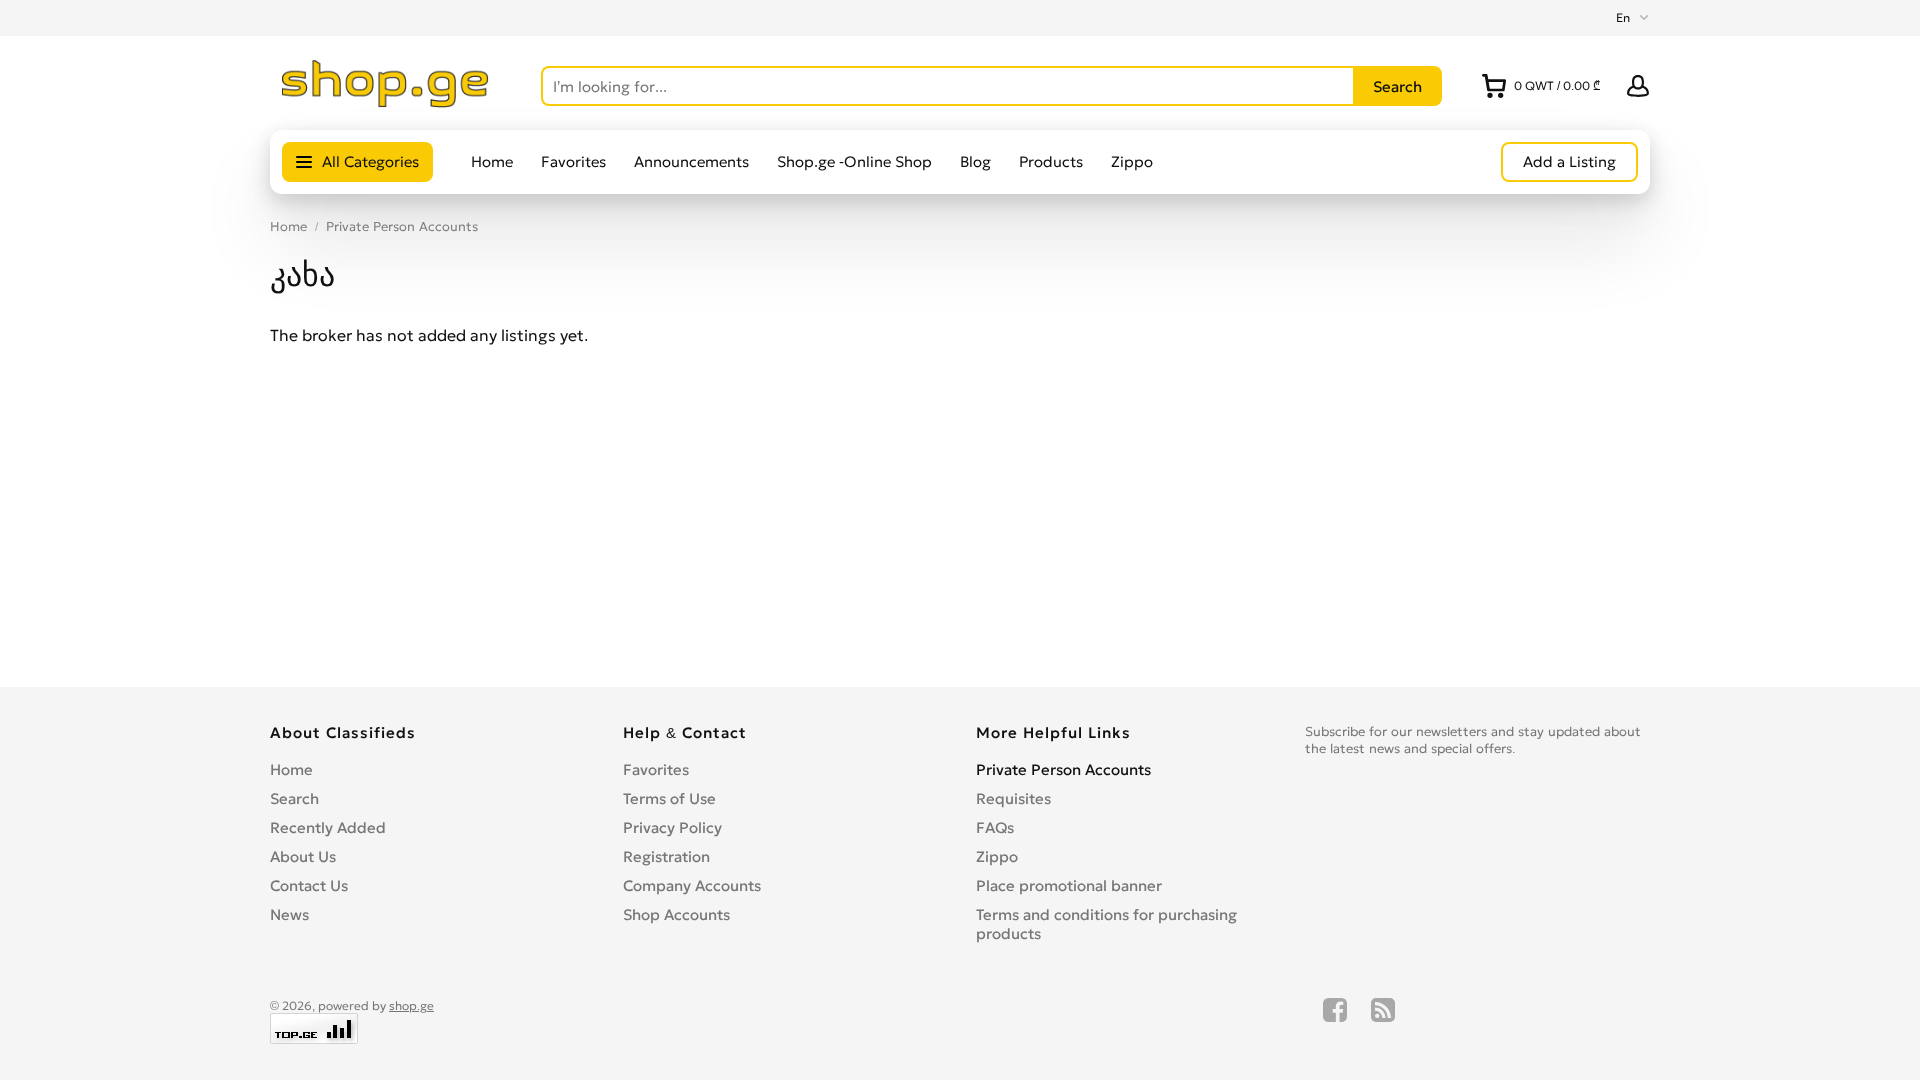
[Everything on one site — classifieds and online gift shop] (385, 102)
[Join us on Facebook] (1335, 1021)
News (289, 914)
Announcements (691, 161)
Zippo (1132, 161)
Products (1051, 161)
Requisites (1013, 798)
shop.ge (411, 1005)
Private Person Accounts (402, 226)
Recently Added (328, 827)
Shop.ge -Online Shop (854, 161)
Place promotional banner (1069, 885)
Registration (666, 856)
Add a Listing (1569, 161)
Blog (975, 161)
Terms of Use (669, 798)
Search (294, 798)
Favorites (573, 161)
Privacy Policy (672, 827)
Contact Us (309, 885)
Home (492, 161)
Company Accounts (692, 885)
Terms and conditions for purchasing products (1106, 924)
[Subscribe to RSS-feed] (1383, 1021)
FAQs (995, 827)
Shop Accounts (676, 914)
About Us (303, 856)
